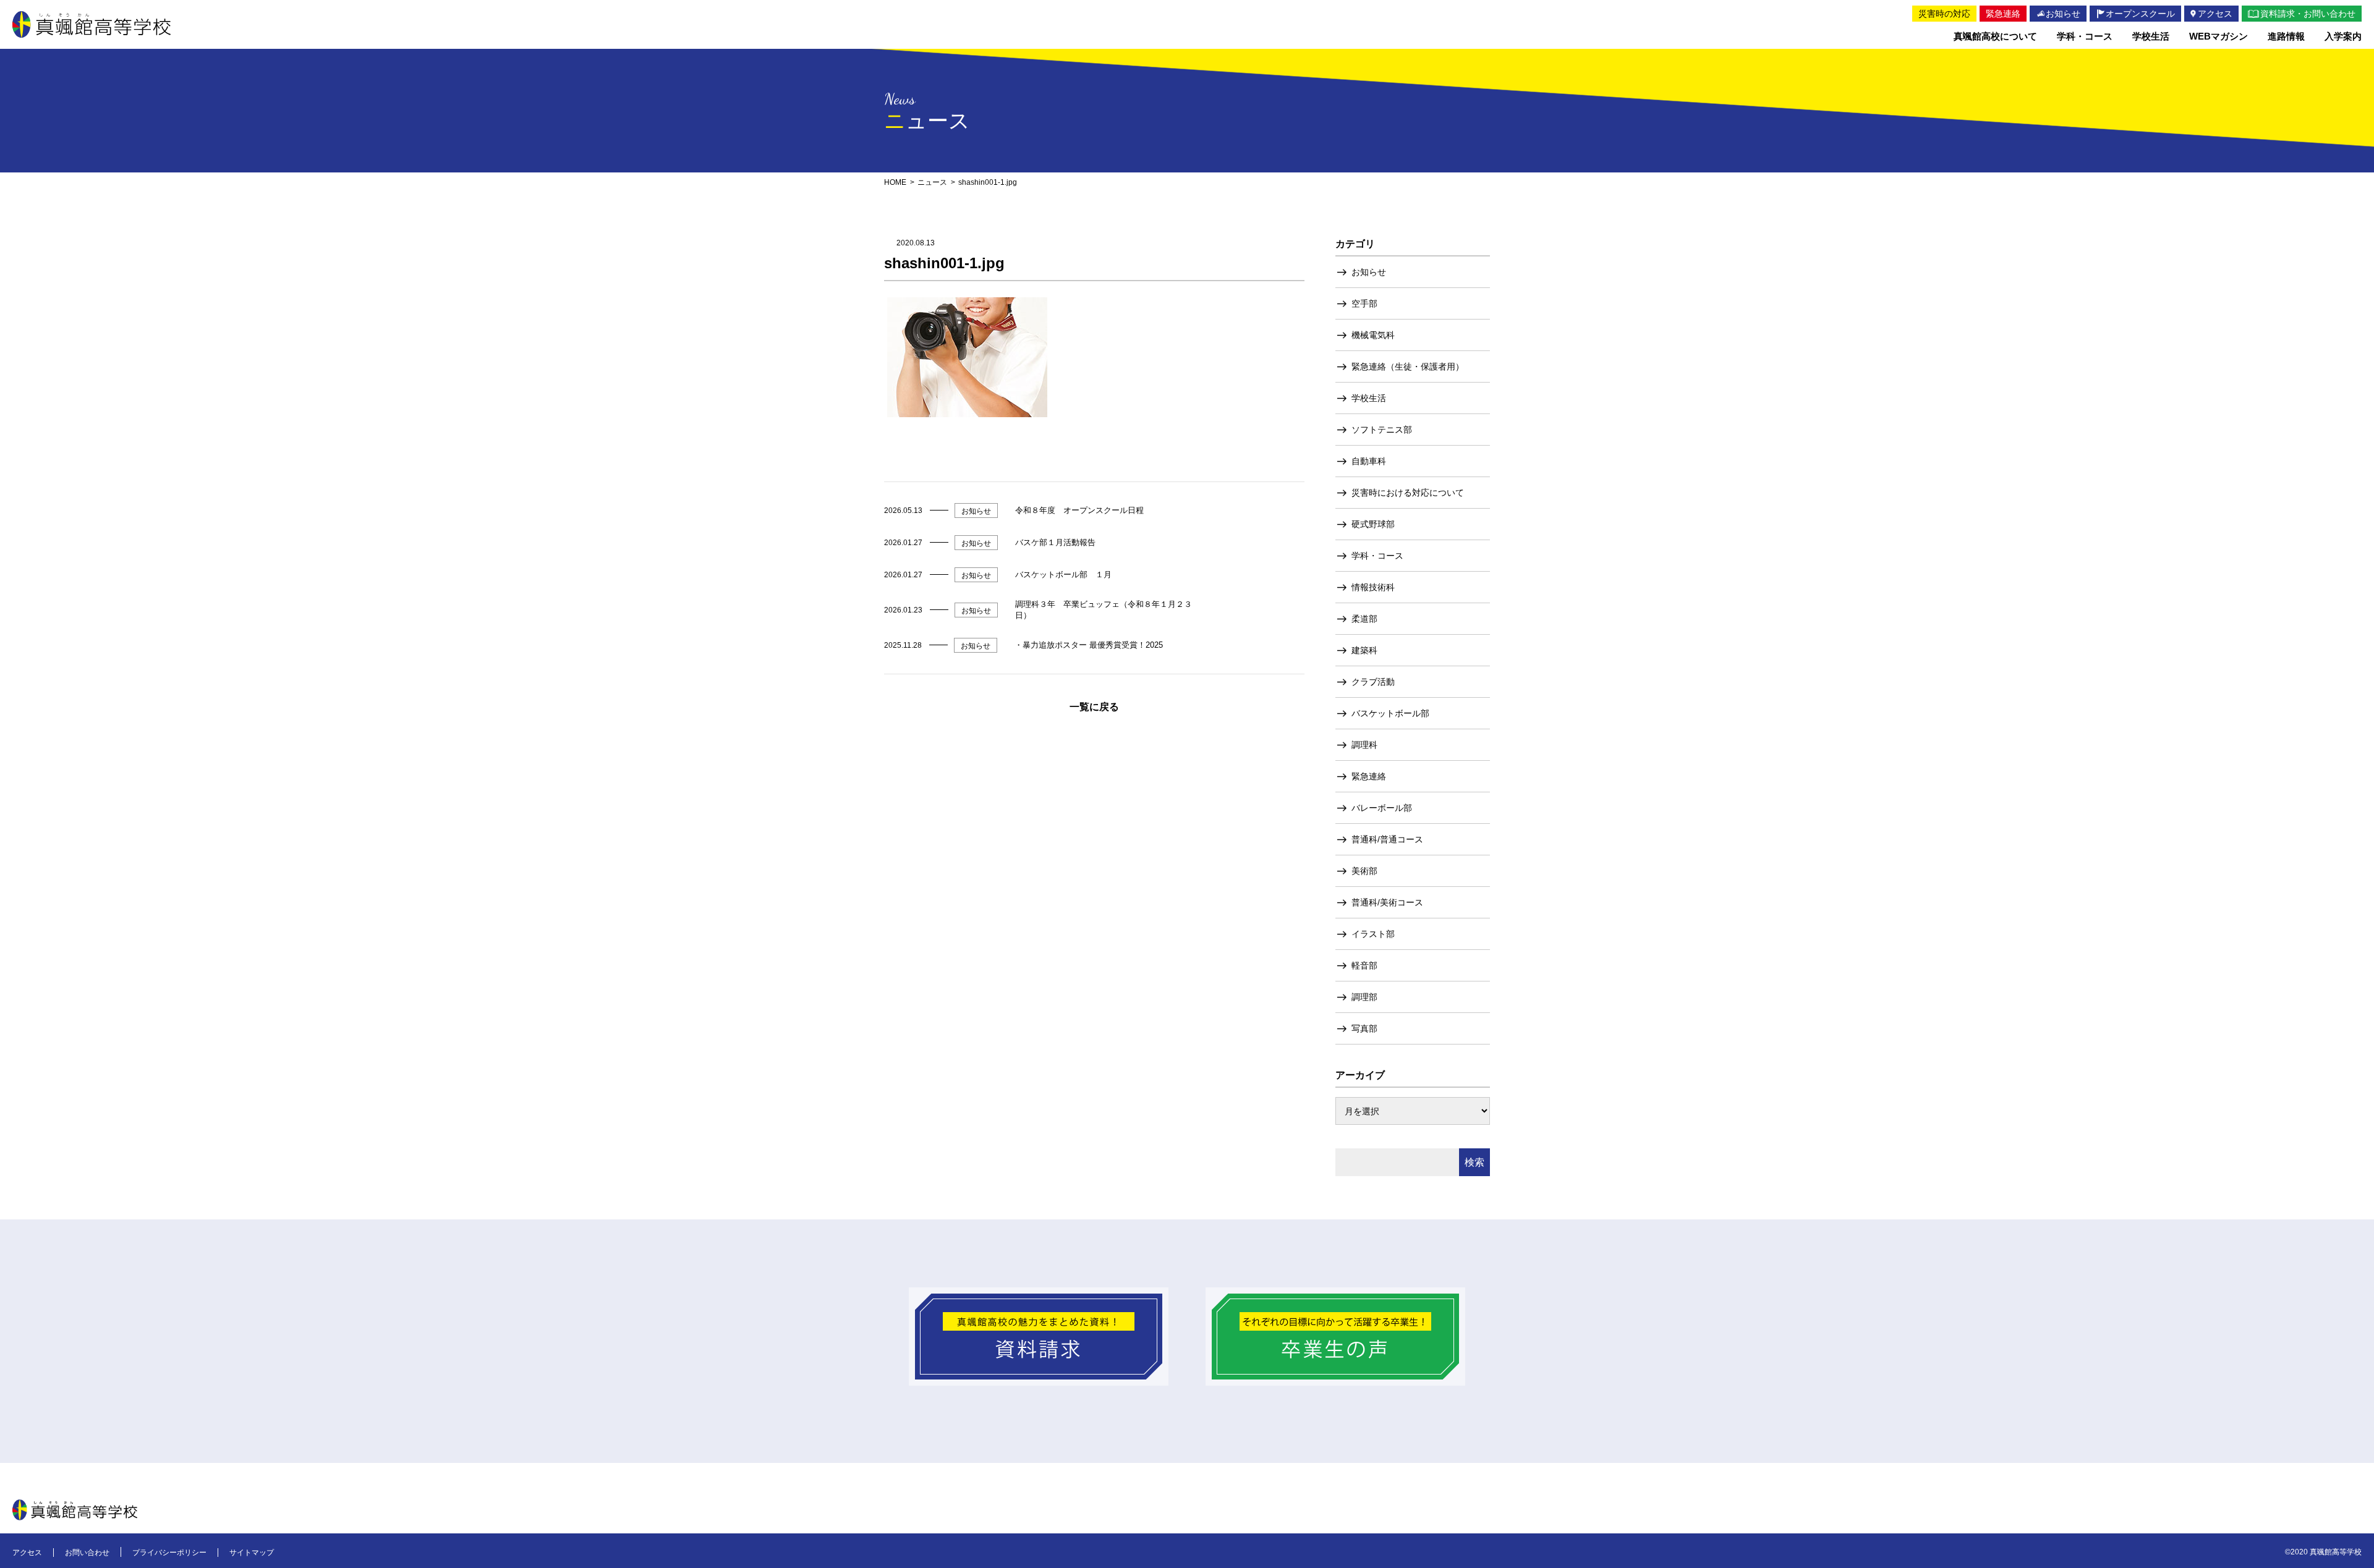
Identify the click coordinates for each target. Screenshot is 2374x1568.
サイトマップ (252, 1553)
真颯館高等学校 (91, 24)
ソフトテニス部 (1382, 430)
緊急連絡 (1369, 776)
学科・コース (1377, 556)
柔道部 (1364, 619)
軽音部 (1364, 965)
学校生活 (1369, 398)
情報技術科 (1373, 587)
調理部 (1364, 997)
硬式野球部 (1373, 524)
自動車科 (1369, 461)
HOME (895, 182)
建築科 (1364, 650)
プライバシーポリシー (169, 1553)
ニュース (932, 182)
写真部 (1364, 1028)
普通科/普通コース (1387, 839)
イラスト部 (1373, 934)
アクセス (27, 1553)
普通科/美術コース (1387, 902)
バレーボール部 (1382, 808)
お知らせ (1369, 272)
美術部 (1364, 871)
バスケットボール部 (1390, 713)
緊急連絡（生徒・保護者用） (1408, 367)
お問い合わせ (87, 1553)
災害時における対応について (1408, 493)
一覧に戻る (1094, 707)
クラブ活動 (1373, 682)
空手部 (1364, 303)
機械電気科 (1373, 335)
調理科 (1364, 745)
